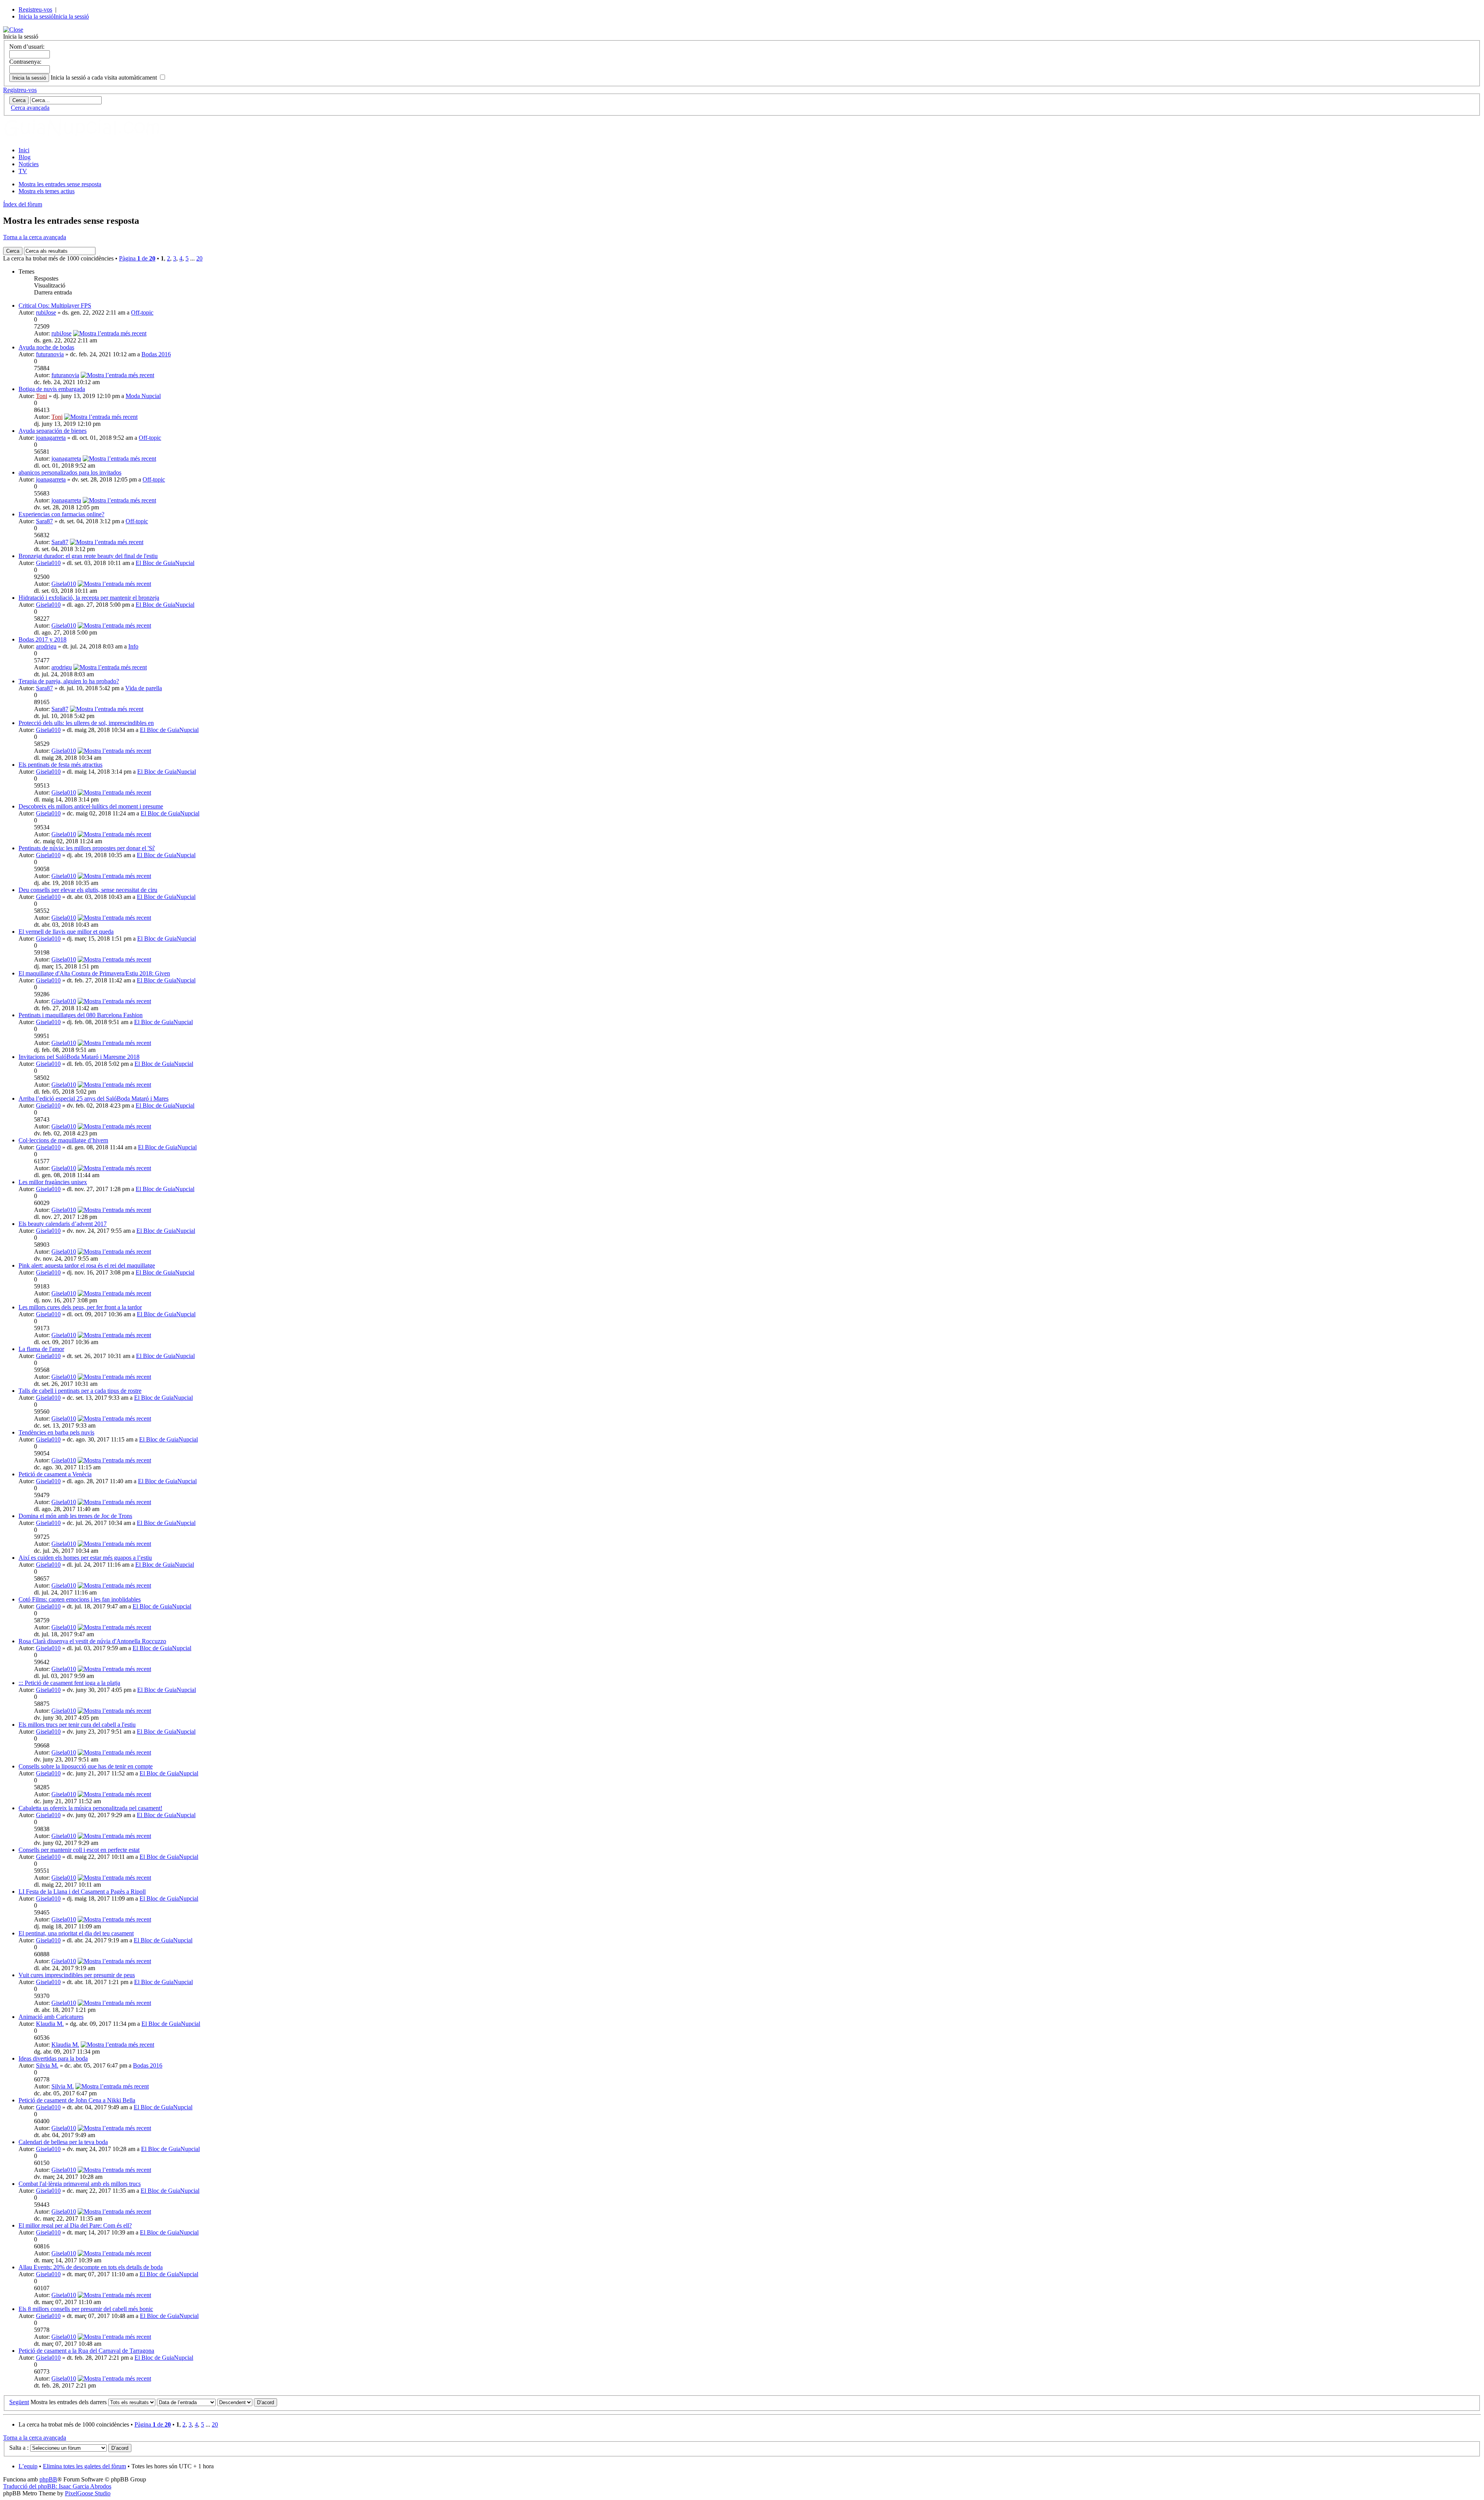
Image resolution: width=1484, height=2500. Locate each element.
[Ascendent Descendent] (247, 2402)
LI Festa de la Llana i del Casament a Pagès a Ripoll (82, 1892)
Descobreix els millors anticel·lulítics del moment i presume (91, 806)
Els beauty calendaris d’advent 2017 (63, 1224)
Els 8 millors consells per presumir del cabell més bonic (86, 2309)
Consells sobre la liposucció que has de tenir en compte (86, 1766)
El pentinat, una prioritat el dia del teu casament (76, 1933)
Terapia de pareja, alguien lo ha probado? (69, 681)
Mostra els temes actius (47, 191)
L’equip (28, 2466)
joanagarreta (51, 438)
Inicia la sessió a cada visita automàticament (105, 77)
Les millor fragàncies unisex (53, 1182)
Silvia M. (47, 2065)
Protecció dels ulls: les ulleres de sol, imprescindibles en (86, 723)
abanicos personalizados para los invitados (70, 472)
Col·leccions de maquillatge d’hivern (63, 1140)
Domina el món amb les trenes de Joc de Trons (75, 1516)
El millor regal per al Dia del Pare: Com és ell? (75, 2225)
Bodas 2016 (156, 354)
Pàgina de (137, 258)
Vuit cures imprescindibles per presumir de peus (77, 1975)
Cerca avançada (30, 108)
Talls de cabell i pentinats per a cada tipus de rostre (80, 1391)
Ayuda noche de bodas (46, 347)
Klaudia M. (50, 2024)
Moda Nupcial (143, 396)
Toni (42, 396)
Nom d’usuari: (27, 47)
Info (133, 646)
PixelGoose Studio (88, 2493)
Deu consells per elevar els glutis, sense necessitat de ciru (88, 890)
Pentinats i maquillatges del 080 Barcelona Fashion (81, 1015)
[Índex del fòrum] (90, 137)
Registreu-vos (35, 9)
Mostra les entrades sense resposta (60, 184)
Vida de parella (144, 688)
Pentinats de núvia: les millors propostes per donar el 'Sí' (87, 848)
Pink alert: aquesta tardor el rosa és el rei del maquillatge (87, 1265)
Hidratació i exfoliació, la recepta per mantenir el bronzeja (89, 598)
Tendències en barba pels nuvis (56, 1432)
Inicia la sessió (36, 16)
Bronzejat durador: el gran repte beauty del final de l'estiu (88, 556)
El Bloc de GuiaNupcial (165, 563)
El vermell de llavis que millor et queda (66, 932)
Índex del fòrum (23, 204)
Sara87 (44, 521)
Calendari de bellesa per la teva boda (63, 2142)
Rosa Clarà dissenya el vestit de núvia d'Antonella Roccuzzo (92, 1641)
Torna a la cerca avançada (35, 237)
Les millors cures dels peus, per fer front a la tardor (80, 1307)
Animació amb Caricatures (51, 2017)
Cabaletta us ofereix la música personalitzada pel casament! (90, 1808)
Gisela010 (48, 563)
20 (199, 258)
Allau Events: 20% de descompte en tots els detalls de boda (91, 2267)
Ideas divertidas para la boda (53, 2058)
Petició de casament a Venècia (55, 1474)
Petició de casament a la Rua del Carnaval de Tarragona (86, 2351)
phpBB (48, 2479)
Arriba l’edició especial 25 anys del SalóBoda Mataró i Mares (94, 1099)
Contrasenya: (25, 62)
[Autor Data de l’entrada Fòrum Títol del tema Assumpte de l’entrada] (186, 2402)
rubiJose (46, 312)
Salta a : (19, 2448)
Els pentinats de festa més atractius (60, 765)
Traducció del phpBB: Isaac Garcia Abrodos (57, 2486)
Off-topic (142, 312)
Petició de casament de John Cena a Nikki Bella (77, 2100)
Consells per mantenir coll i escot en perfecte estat (79, 1850)
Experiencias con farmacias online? (61, 514)
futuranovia (50, 354)
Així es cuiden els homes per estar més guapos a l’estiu (85, 1558)
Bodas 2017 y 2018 (43, 639)
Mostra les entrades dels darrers (69, 2402)
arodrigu (46, 646)
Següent (19, 2402)
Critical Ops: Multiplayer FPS (55, 305)
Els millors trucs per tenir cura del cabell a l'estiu (77, 1725)
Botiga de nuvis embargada (52, 389)
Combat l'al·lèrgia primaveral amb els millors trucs (80, 2184)
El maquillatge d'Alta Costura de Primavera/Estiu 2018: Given (94, 973)
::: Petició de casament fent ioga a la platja (69, 1683)
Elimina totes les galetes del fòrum (84, 2466)
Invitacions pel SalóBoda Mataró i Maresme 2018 (79, 1057)
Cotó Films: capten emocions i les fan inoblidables (80, 1599)
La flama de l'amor (41, 1349)
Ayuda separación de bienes (53, 431)
